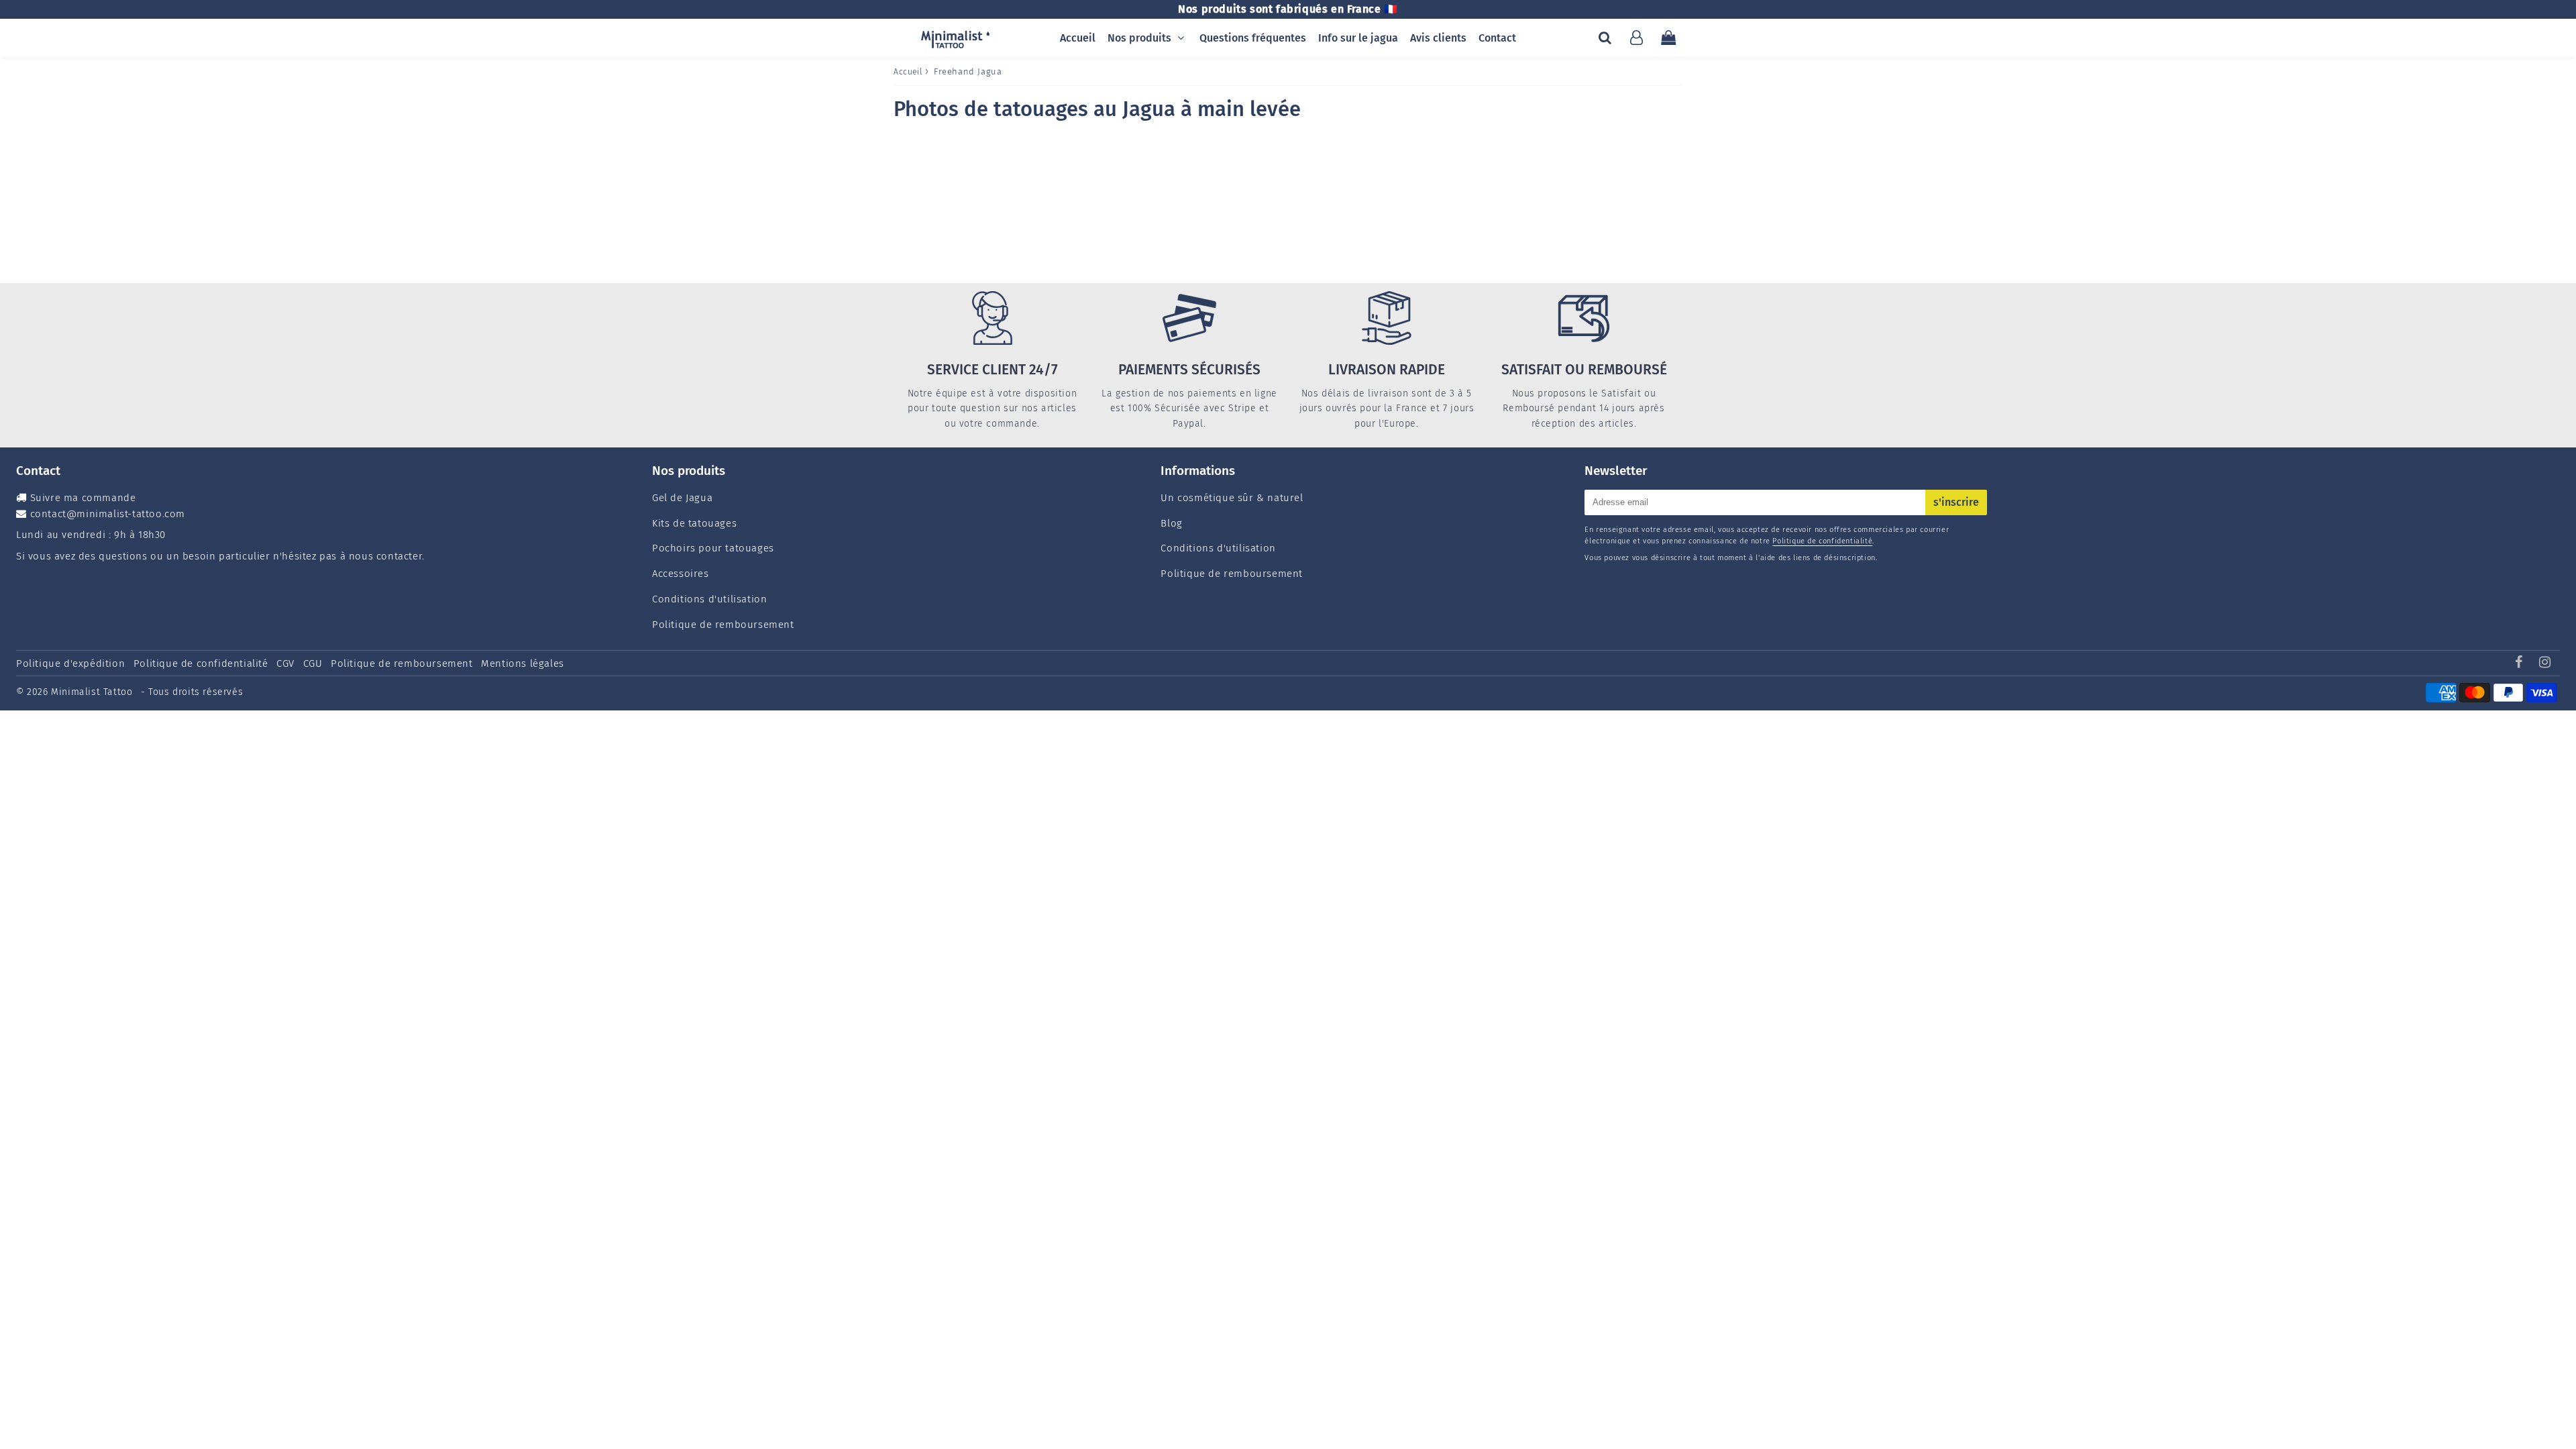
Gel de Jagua (682, 498)
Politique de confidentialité (1822, 541)
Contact (1497, 38)
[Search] (1605, 38)
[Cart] (1668, 38)
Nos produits (1139, 38)
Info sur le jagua (1358, 38)
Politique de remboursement (723, 625)
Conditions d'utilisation (709, 599)
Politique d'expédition (70, 663)
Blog (1171, 523)
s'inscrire (1956, 502)
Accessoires (681, 574)
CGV (285, 663)
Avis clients (1438, 38)
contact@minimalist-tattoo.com (108, 514)
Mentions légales (523, 663)
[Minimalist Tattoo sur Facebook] (2521, 663)
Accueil (1078, 38)
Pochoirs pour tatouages (713, 548)
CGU (313, 663)
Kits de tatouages (694, 523)
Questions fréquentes (1253, 38)
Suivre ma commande (83, 498)
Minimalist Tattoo (93, 692)
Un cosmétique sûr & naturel (1232, 498)
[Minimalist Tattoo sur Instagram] (2545, 663)
